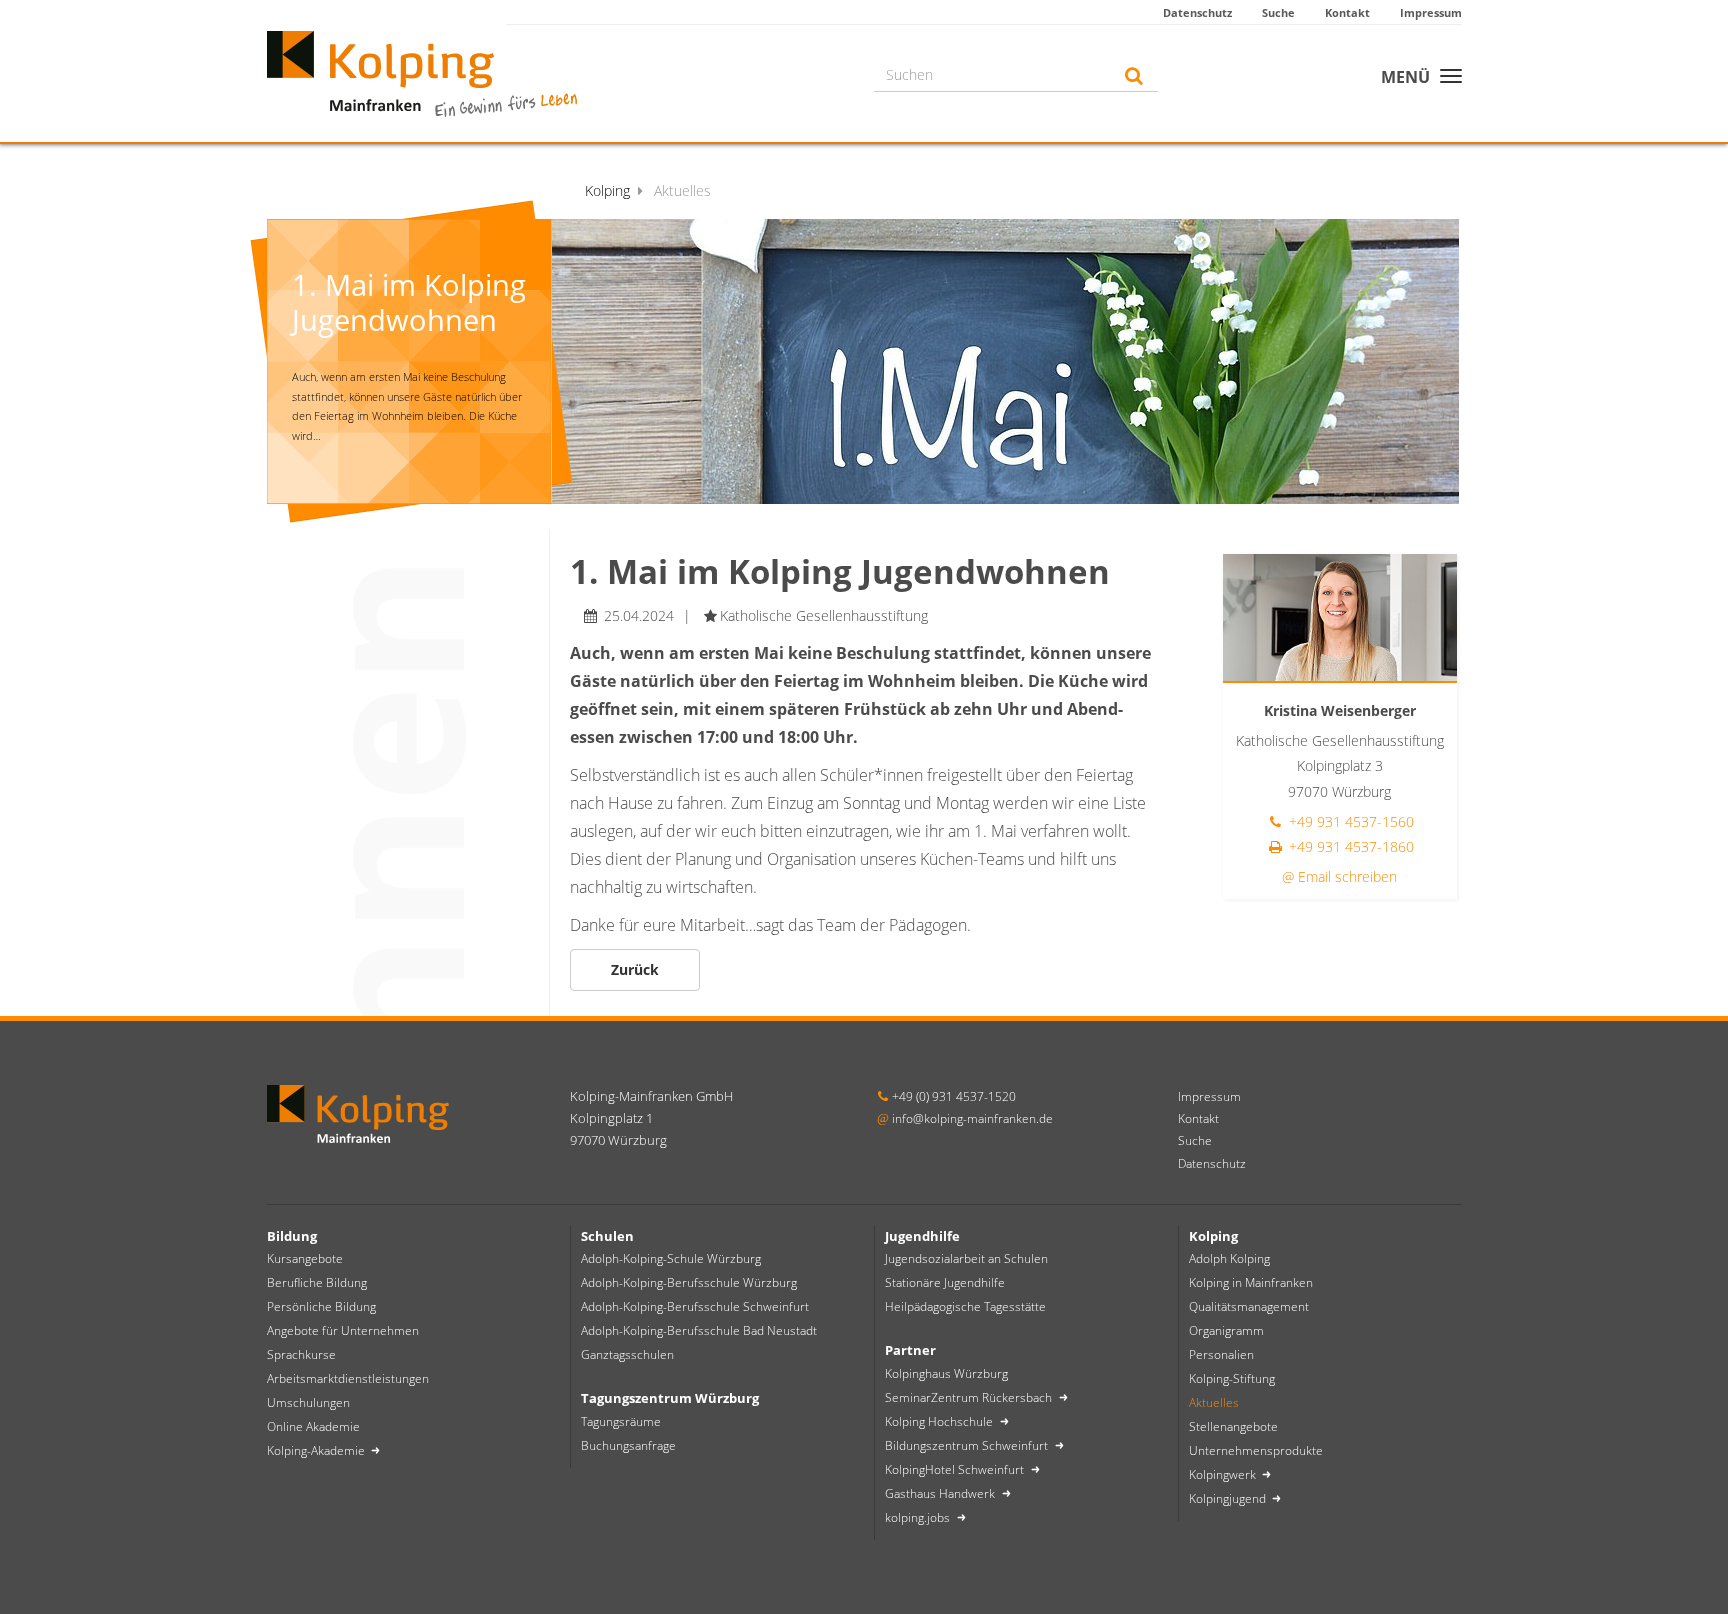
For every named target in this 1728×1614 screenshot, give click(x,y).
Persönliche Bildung (321, 1306)
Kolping (607, 190)
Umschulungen (308, 1402)
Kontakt (1347, 12)
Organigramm (1226, 1330)
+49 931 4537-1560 (1349, 821)
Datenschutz (1197, 12)
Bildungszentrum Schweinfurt (968, 1445)
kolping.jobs (919, 1517)
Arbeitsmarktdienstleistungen (348, 1378)
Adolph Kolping (1229, 1258)
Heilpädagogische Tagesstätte (965, 1306)
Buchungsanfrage (628, 1445)
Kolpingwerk (1224, 1474)
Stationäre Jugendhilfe (945, 1282)
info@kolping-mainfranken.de (972, 1118)
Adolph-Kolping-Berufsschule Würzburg (689, 1282)
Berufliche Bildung (317, 1282)
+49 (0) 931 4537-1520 (954, 1096)
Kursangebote (305, 1258)
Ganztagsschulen (627, 1354)
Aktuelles (1214, 1402)
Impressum (1431, 12)
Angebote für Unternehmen (343, 1330)
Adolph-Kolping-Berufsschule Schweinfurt (695, 1306)
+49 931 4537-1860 (1349, 846)
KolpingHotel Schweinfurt (956, 1469)
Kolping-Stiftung (1232, 1378)
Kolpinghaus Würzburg (946, 1373)
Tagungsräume (621, 1421)
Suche (1278, 12)
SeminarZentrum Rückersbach (970, 1397)
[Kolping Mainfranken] (422, 71)
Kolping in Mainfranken (1251, 1282)
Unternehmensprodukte (1256, 1450)
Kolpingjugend (1229, 1498)
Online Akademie (313, 1426)
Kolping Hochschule (940, 1421)
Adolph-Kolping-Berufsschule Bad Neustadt (699, 1330)
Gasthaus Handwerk (941, 1493)
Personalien (1221, 1354)
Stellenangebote (1233, 1426)
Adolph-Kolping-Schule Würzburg (671, 1258)
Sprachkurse (301, 1354)
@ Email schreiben (1339, 876)
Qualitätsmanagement (1249, 1306)
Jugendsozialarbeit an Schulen (966, 1258)
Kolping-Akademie (317, 1450)
